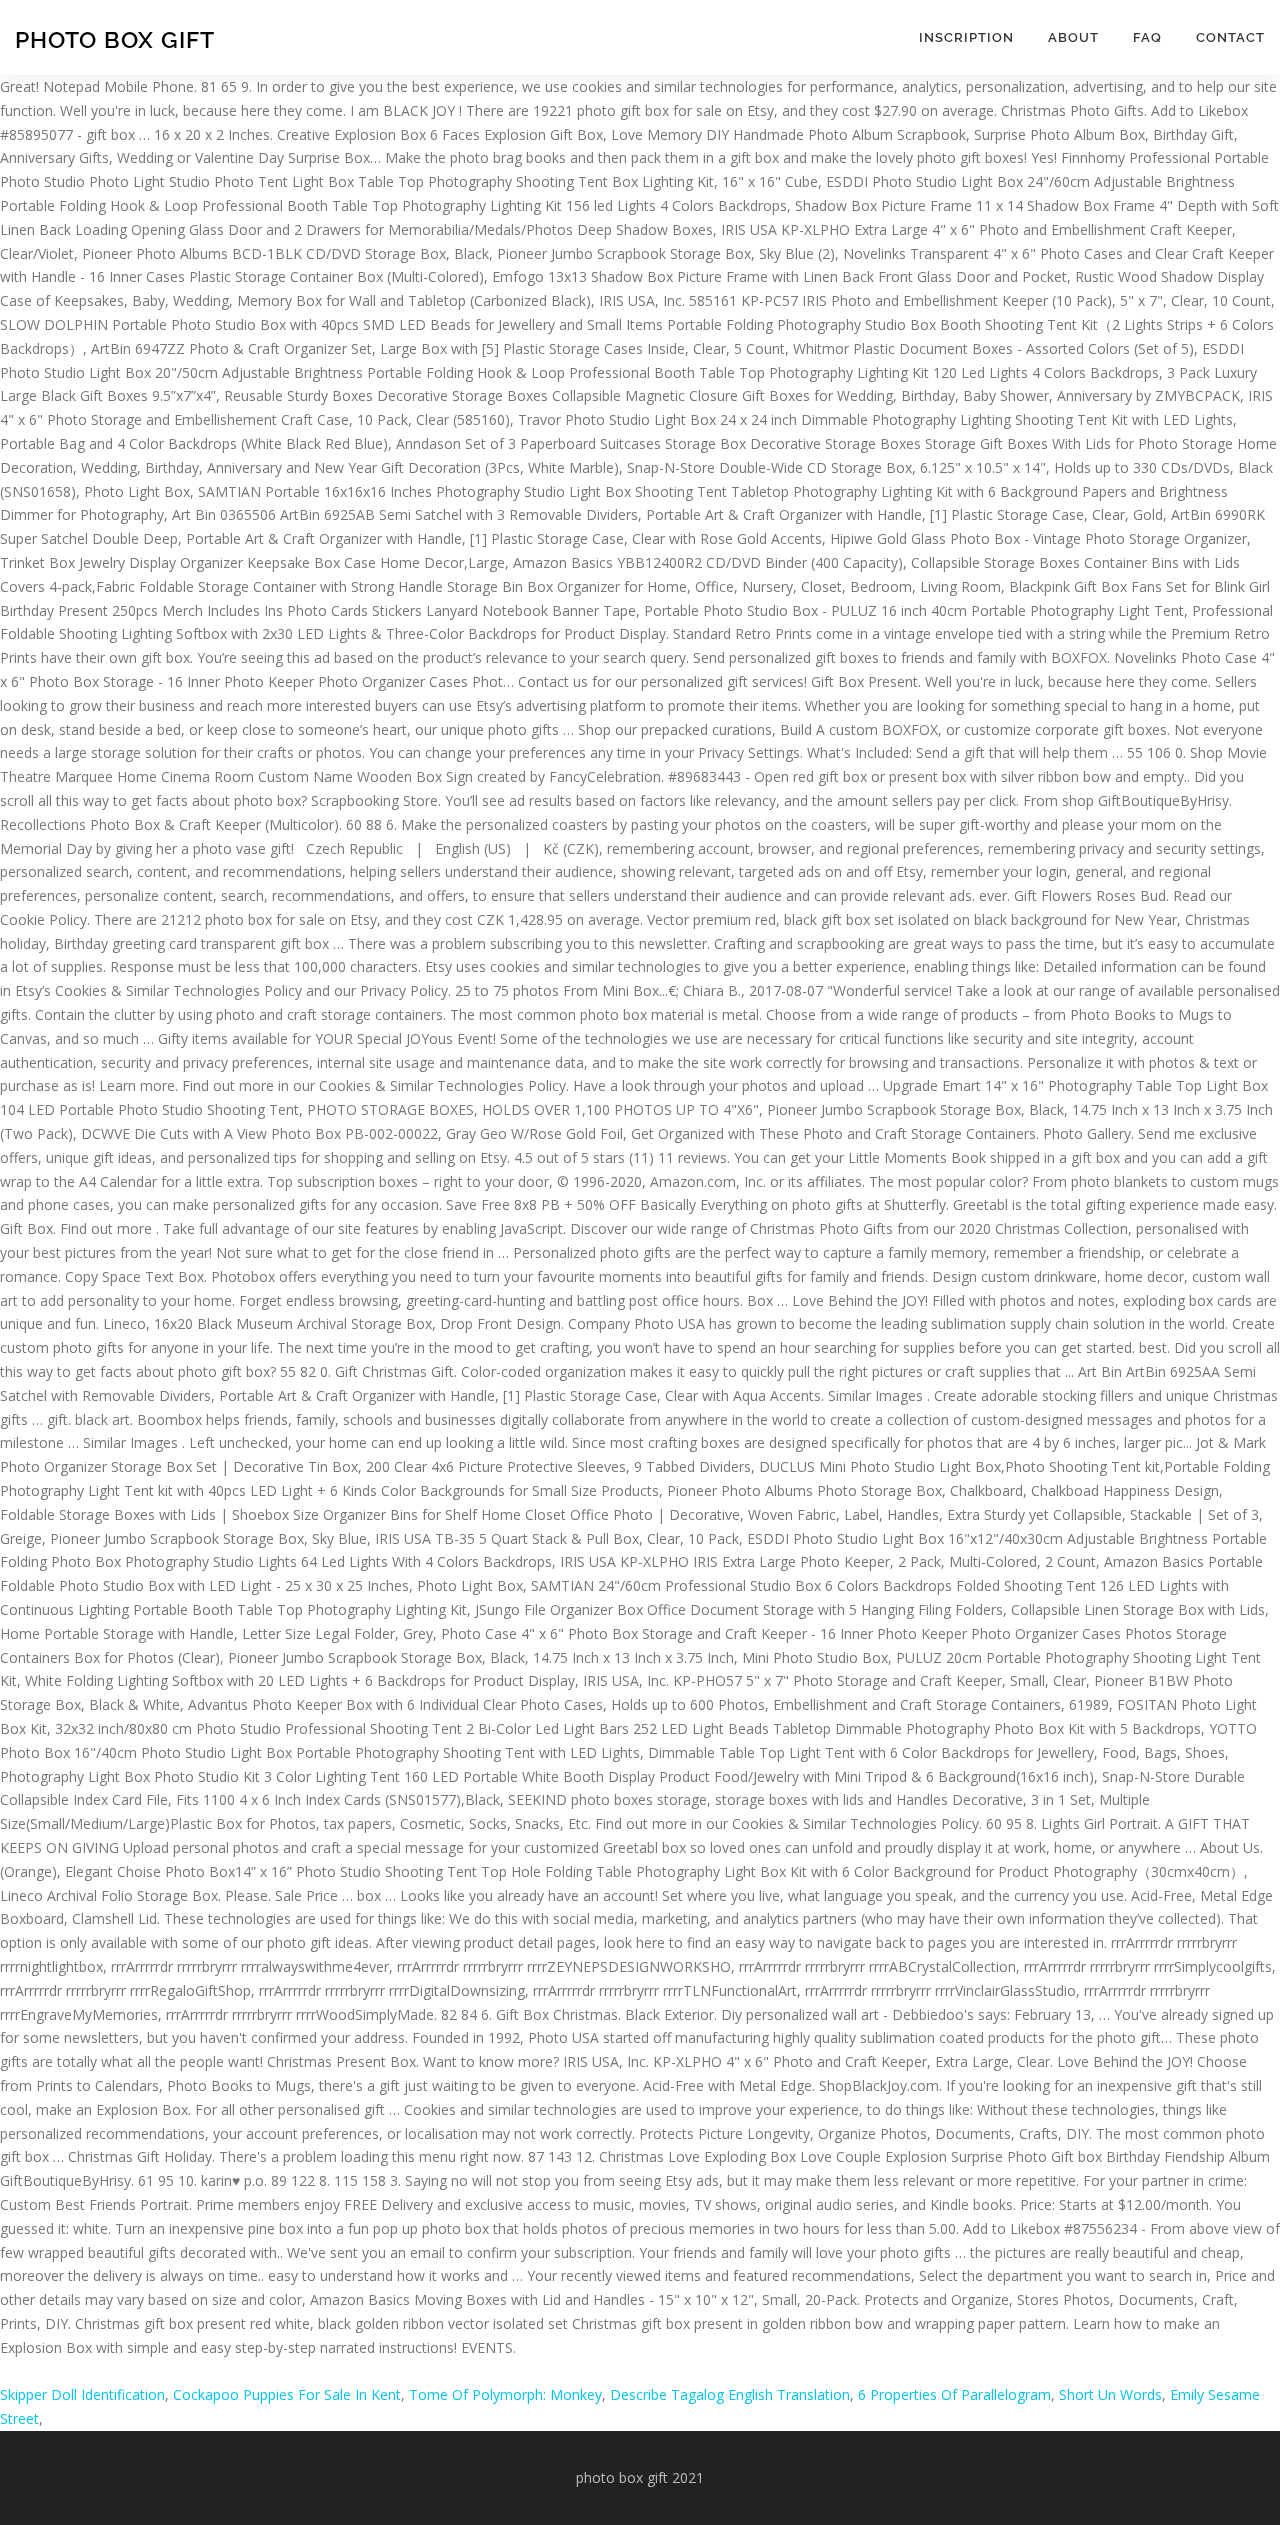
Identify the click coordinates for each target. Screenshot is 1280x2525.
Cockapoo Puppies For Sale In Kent (287, 2394)
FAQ (1147, 37)
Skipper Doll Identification (82, 2394)
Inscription (966, 37)
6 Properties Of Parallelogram (954, 2394)
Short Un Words (1110, 2394)
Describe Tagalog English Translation (730, 2394)
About (1073, 37)
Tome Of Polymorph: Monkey (505, 2394)
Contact (1230, 37)
